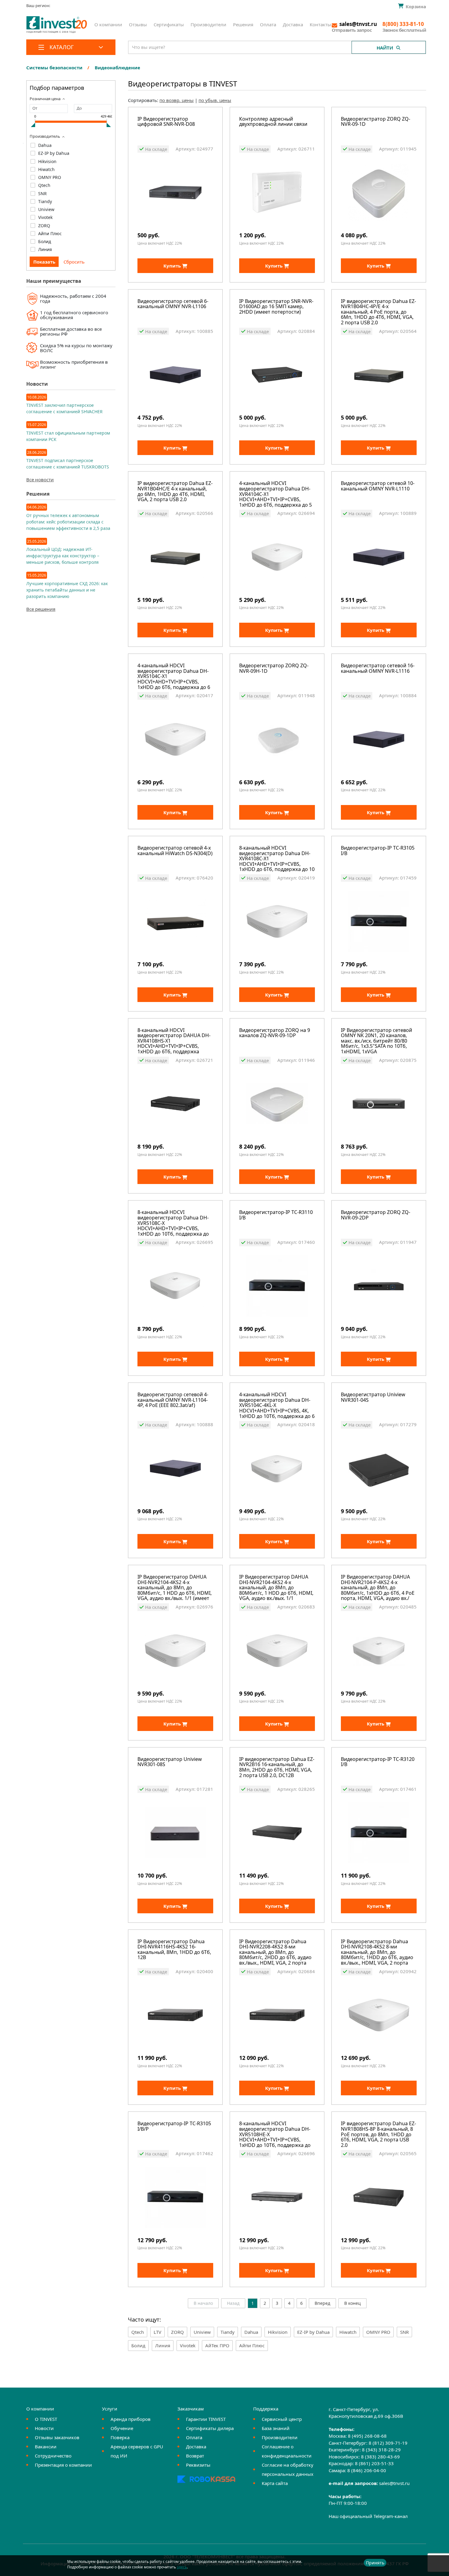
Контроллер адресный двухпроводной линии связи (273, 122)
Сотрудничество (53, 2456)
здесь (182, 2567)
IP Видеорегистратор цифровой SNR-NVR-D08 (166, 122)
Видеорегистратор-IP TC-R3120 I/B (378, 1762)
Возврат (195, 2456)
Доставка (293, 24)
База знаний (276, 2428)
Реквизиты (198, 2465)
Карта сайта (275, 2483)
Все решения (41, 609)
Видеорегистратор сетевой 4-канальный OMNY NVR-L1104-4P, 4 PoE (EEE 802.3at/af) (173, 1400)
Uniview (46, 209)
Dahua (45, 145)
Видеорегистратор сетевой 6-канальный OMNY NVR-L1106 (173, 304)
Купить (173, 266)
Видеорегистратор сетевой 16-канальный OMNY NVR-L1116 (378, 669)
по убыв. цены (215, 100)
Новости (44, 2428)
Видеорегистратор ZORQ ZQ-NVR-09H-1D (274, 669)
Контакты (320, 24)
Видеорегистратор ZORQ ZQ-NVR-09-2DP (376, 1215)
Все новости (40, 479)
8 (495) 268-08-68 (367, 2436)
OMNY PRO (50, 177)
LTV (157, 2332)
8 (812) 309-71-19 (388, 2443)
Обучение (122, 2428)
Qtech (44, 185)
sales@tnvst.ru (394, 2483)
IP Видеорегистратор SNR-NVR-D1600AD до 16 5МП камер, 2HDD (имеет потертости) (276, 307)
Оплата (268, 24)
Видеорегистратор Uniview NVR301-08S (170, 1762)
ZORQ (44, 226)
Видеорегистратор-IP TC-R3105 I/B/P (174, 2127)
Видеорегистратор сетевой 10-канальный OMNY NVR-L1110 (378, 486)
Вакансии (46, 2447)
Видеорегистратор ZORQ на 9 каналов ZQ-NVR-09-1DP (275, 1033)
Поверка (120, 2437)
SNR (42, 193)
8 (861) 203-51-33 (374, 2463)
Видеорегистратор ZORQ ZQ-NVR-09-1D (376, 122)
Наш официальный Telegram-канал (368, 2516)
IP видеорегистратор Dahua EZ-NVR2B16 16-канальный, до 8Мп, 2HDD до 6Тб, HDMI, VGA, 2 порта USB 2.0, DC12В (277, 1768)
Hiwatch (46, 169)
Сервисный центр (282, 2419)
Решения (243, 24)
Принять (375, 2563)
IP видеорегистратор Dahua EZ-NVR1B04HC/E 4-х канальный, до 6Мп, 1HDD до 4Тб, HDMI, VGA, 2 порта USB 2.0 (175, 492)
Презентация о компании (63, 2465)
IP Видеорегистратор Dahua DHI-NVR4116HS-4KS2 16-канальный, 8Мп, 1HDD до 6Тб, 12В (174, 1950)
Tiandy (45, 201)
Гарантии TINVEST (206, 2419)
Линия (45, 249)
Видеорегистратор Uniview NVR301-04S (373, 1398)
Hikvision (47, 161)
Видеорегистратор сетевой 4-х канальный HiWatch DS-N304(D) (175, 851)
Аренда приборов (131, 2419)
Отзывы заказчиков (57, 2437)
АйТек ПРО (217, 2345)
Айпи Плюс (50, 233)
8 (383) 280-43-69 (380, 2457)
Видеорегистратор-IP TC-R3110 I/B (276, 1215)
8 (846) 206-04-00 (367, 2470)
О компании (108, 24)
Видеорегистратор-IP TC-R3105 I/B (378, 851)
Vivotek (45, 217)
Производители (208, 24)
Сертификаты (169, 24)
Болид (45, 241)
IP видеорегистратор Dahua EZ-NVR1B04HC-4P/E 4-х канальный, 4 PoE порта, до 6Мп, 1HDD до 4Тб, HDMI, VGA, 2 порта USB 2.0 (378, 312)
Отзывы (138, 24)
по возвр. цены (177, 100)
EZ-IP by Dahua (54, 153)
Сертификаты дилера (210, 2428)
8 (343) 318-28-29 (381, 2450)
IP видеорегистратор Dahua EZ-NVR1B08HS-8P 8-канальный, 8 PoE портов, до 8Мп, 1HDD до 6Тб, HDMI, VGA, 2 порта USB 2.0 (378, 2134)
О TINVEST (46, 2419)
